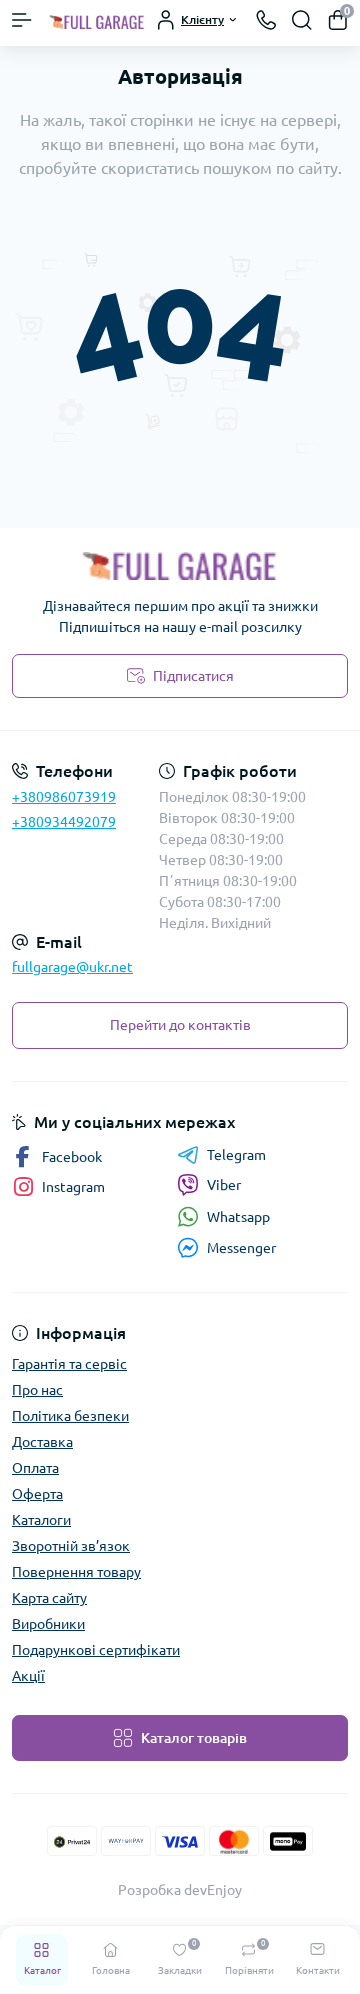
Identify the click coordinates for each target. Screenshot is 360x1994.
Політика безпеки (70, 1416)
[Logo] (97, 20)
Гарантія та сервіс (69, 1364)
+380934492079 (64, 822)
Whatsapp (238, 1217)
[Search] (302, 20)
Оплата (35, 1468)
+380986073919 (64, 797)
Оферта (37, 1494)
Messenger (241, 1248)
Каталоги (41, 1520)
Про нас (37, 1390)
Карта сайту (49, 1598)
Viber (224, 1185)
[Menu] (22, 20)
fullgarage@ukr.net (72, 967)
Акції (28, 1676)
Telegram (236, 1155)
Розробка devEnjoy (180, 1890)
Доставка (42, 1442)
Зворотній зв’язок (71, 1546)
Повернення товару (76, 1572)
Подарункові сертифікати (96, 1650)
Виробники (48, 1624)
